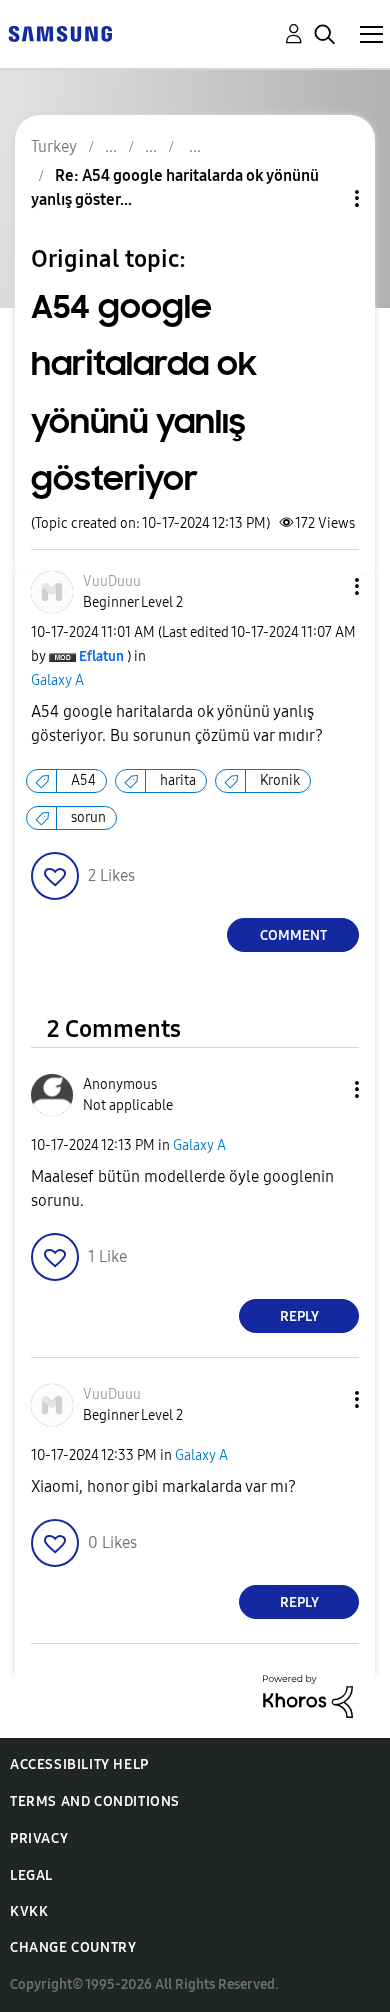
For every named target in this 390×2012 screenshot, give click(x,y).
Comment (293, 935)
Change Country (73, 1947)
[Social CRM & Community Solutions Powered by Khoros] (308, 1695)
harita (178, 780)
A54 (83, 780)
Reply (299, 1316)
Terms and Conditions (95, 1801)
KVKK (29, 1911)
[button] (324, 586)
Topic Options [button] (323, 198)
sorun (88, 817)
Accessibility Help (79, 1764)
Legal (31, 1875)
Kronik (280, 780)
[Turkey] (60, 32)
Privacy (39, 1838)
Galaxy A (57, 680)
